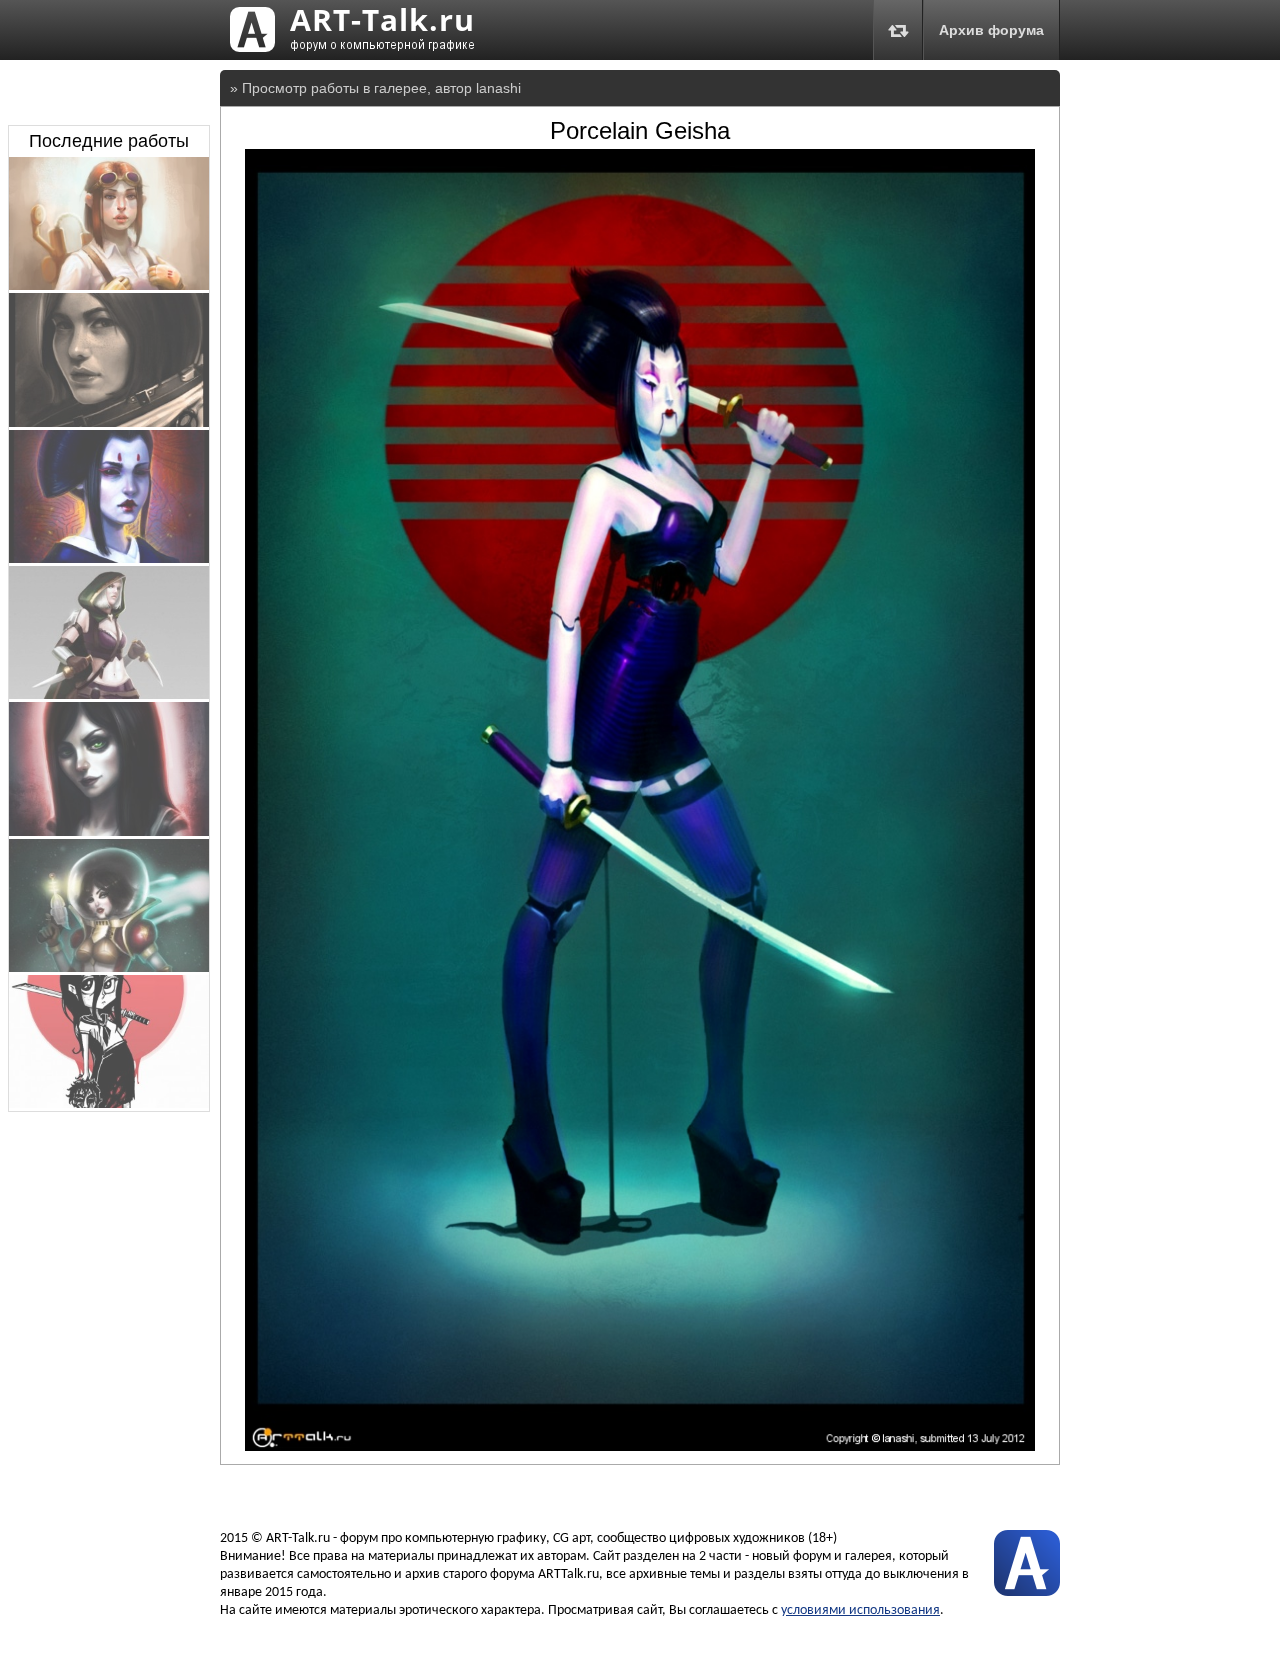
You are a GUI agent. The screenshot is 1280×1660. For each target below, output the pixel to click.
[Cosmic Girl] (109, 967)
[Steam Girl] (109, 285)
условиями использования (860, 1610)
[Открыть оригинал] (640, 1446)
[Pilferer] (109, 694)
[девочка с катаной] (109, 1103)
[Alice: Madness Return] (109, 831)
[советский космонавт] (109, 422)
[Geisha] (109, 558)
